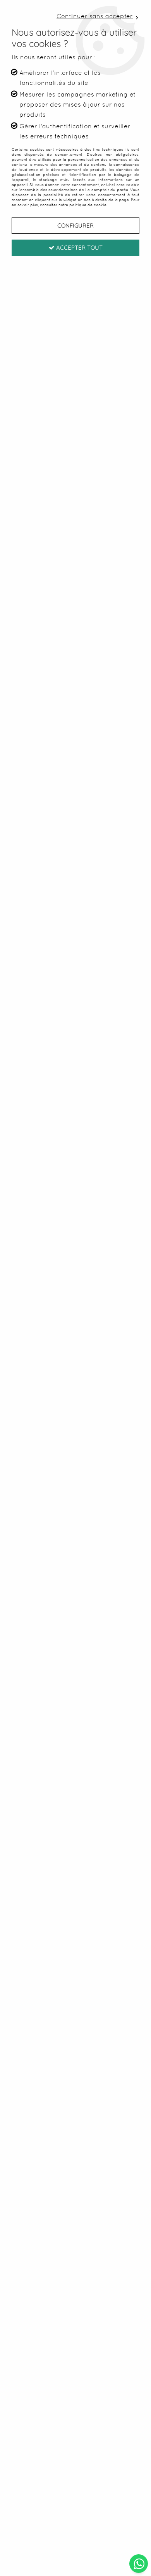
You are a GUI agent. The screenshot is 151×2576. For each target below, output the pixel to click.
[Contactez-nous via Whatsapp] (139, 2563)
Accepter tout (79, 248)
